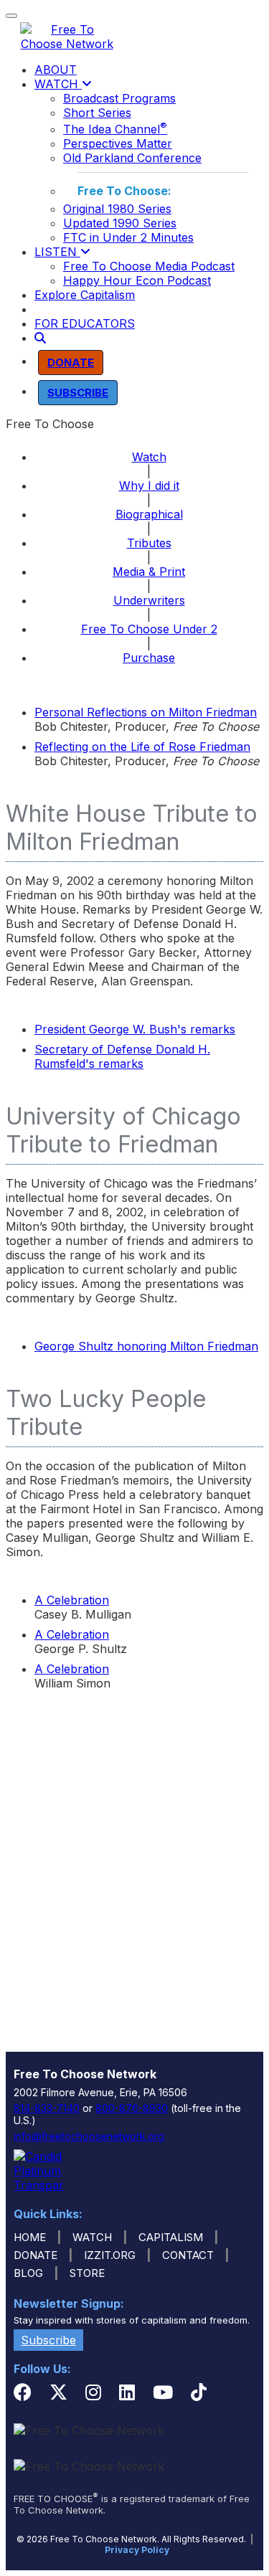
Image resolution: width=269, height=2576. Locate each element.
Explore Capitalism (85, 295)
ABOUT (56, 70)
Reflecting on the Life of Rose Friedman (142, 747)
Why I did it (149, 486)
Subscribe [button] (48, 2340)
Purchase (149, 658)
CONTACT (188, 2255)
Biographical (149, 514)
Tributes (149, 543)
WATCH (58, 84)
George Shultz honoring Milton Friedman (146, 1346)
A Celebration (72, 1600)
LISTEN (57, 252)
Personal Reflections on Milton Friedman (146, 712)
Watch (149, 457)
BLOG (28, 2273)
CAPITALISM (171, 2237)
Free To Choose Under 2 (149, 629)
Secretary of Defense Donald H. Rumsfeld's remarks (122, 1056)
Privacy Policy (137, 2550)
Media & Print (149, 572)
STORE (87, 2273)
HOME (30, 2237)
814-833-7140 (47, 2108)
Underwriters (149, 600)
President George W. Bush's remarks (135, 1029)
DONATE (36, 2255)
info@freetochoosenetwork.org (89, 2136)
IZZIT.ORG (110, 2255)
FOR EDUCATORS (85, 323)
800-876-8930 (132, 2108)
